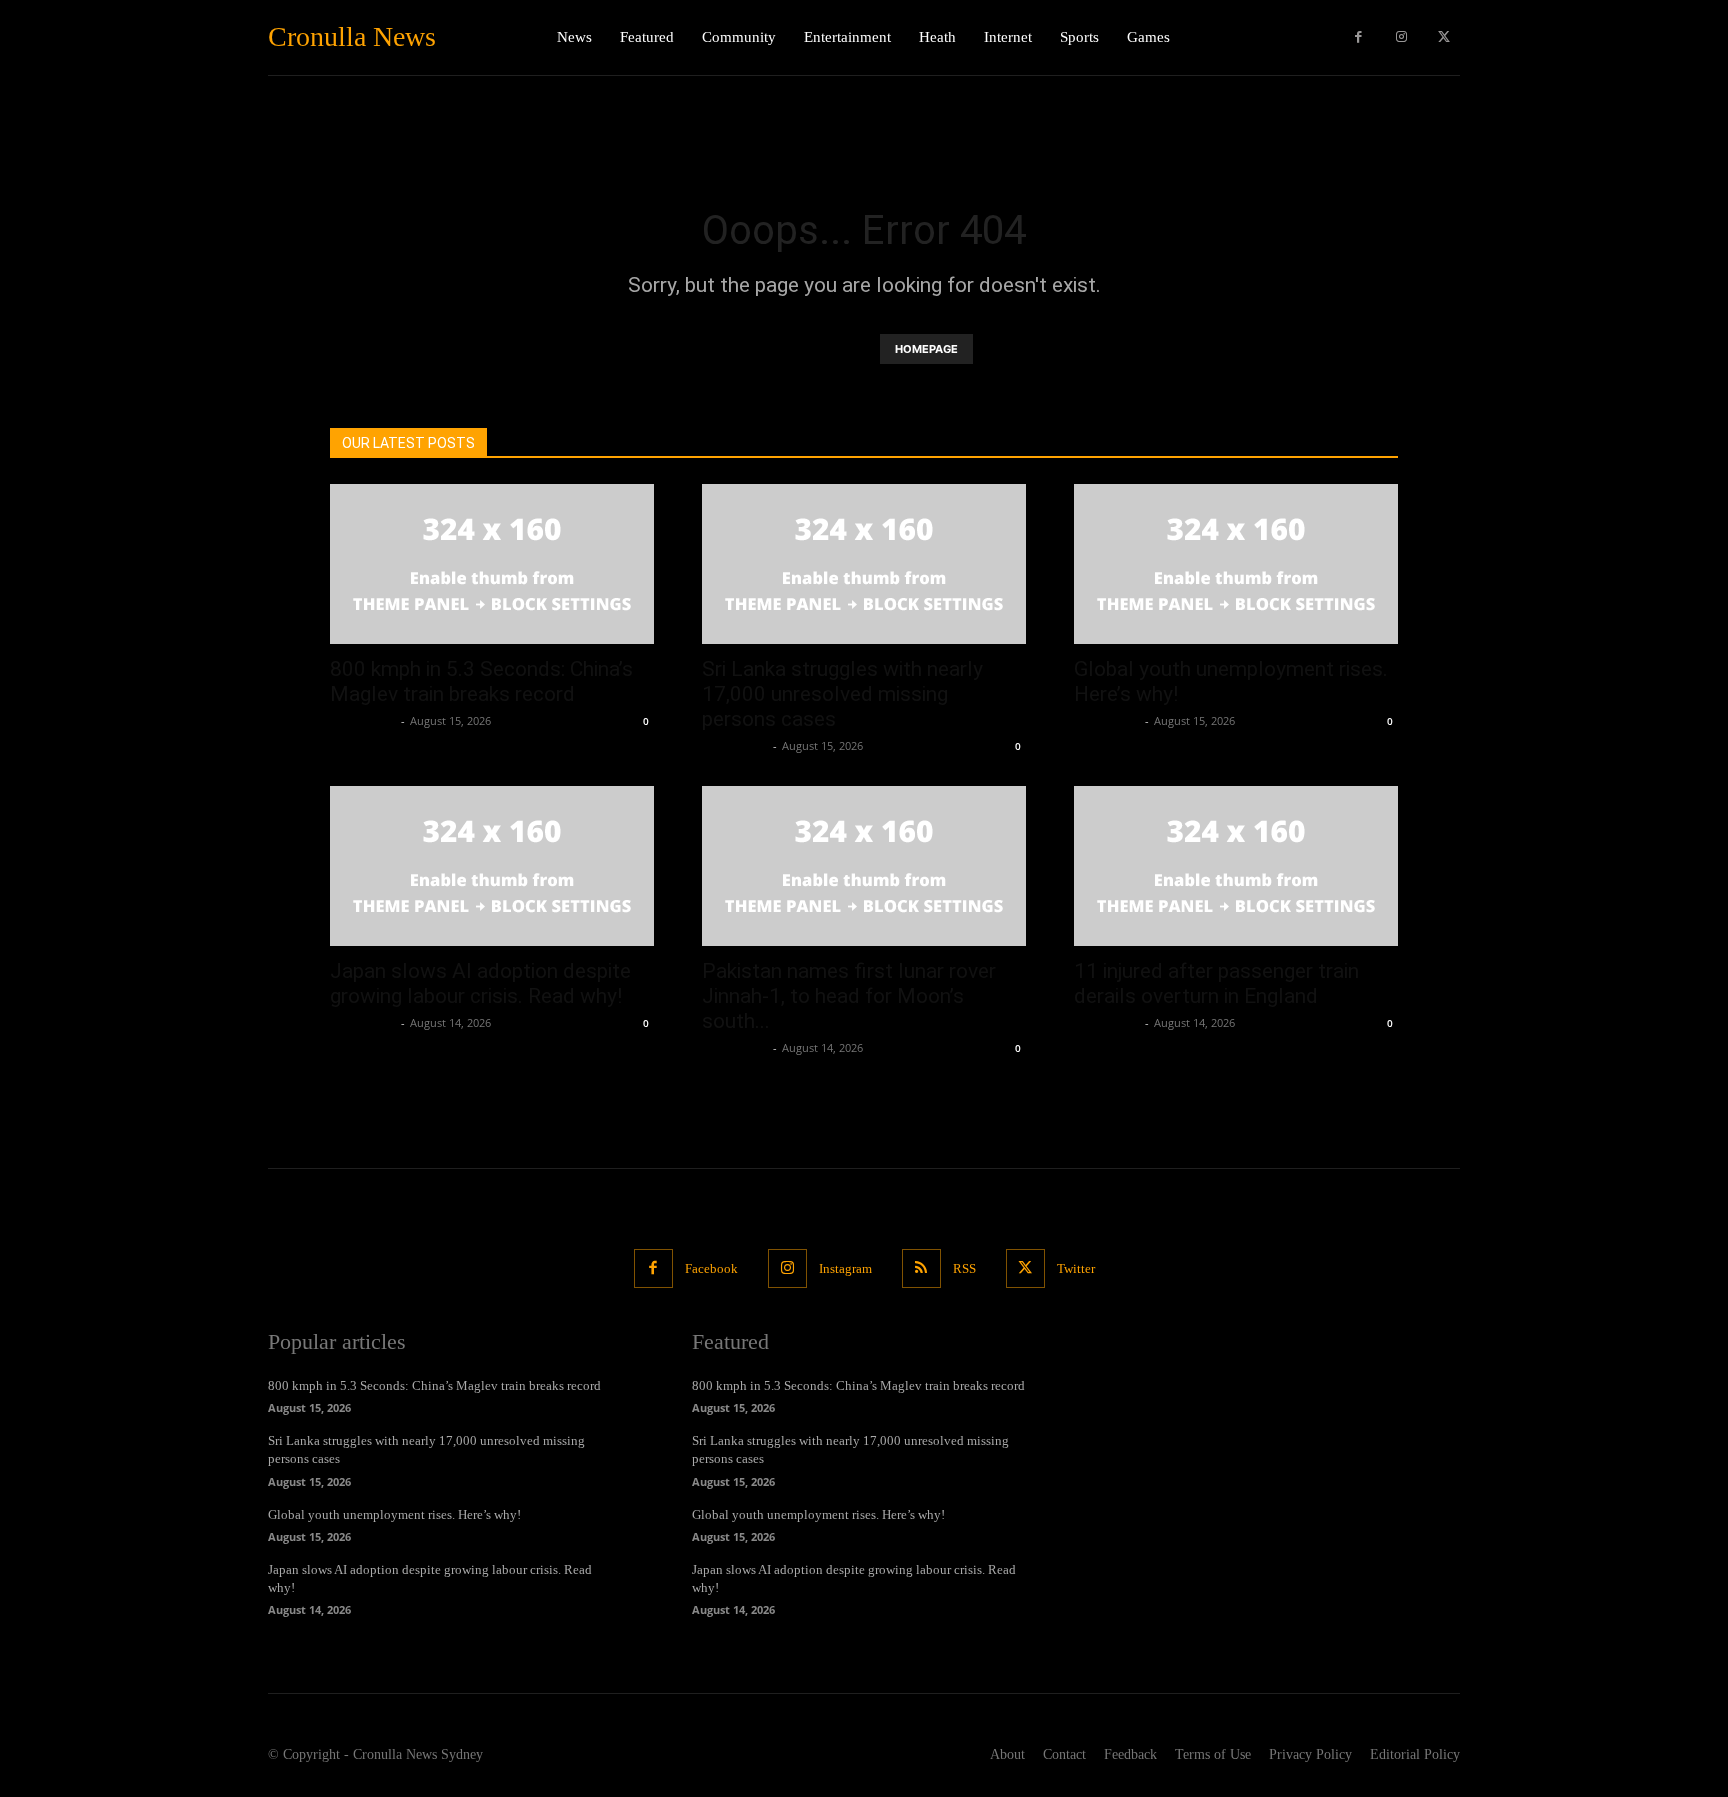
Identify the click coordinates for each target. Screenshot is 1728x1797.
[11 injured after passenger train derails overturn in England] (1236, 866)
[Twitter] (1443, 37)
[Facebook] (1358, 37)
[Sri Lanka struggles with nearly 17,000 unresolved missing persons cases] (864, 564)
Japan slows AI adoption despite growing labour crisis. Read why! (480, 983)
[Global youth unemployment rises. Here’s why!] (1236, 564)
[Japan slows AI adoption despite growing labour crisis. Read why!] (492, 866)
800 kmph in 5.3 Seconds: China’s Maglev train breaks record (481, 681)
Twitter (1076, 1268)
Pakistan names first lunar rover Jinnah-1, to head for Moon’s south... (849, 996)
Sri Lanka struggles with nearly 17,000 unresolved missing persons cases (842, 694)
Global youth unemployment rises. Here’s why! (394, 1514)
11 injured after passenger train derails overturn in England (1216, 983)
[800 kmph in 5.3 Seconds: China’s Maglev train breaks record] (492, 564)
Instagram (845, 1268)
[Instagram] (1401, 37)
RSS (964, 1268)
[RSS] (921, 1268)
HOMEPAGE (926, 349)
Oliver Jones (363, 720)
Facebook (711, 1268)
